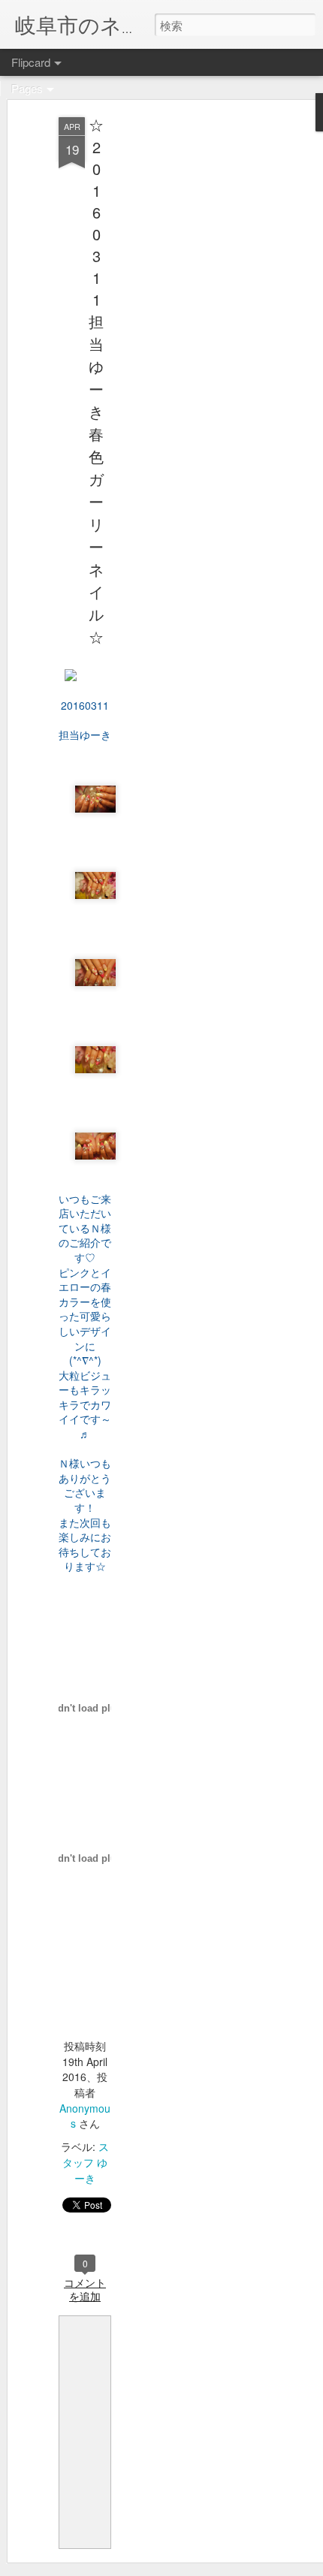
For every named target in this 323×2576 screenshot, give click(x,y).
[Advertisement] (194, 354)
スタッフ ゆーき (86, 2162)
